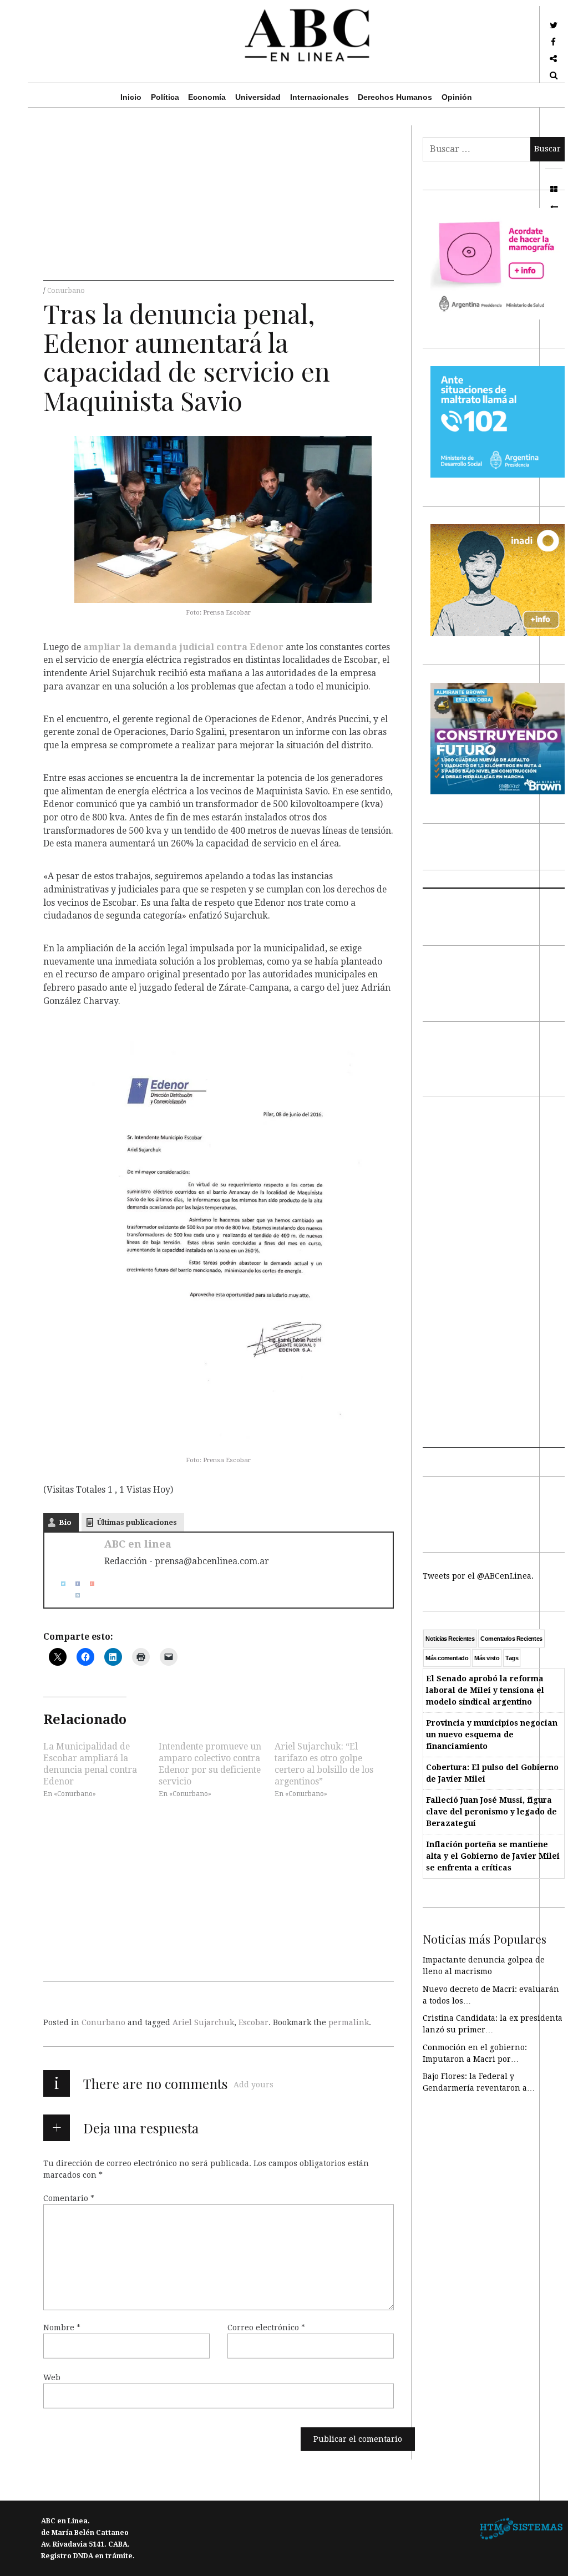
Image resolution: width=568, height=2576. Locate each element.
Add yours (253, 2085)
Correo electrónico (266, 2327)
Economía (207, 97)
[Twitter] (59, 1583)
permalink (349, 2022)
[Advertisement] (219, 203)
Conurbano (66, 291)
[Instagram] (73, 1595)
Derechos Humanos (395, 97)
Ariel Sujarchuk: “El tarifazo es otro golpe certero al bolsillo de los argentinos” (324, 1764)
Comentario (69, 2198)
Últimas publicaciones (137, 1522)
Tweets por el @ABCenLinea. (478, 1576)
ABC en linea (138, 1544)
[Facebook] (73, 1583)
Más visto (487, 1658)
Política (165, 97)
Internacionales (319, 97)
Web (52, 2377)
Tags (512, 1658)
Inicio (131, 97)
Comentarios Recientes (511, 1639)
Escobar (253, 2022)
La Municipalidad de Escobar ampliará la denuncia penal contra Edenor (90, 1764)
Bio (65, 1522)
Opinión (457, 97)
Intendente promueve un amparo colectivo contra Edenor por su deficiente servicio (210, 1764)
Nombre (62, 2327)
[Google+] (88, 1583)
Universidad (258, 97)
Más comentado (447, 1658)
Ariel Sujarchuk (203, 2022)
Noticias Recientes (450, 1639)
